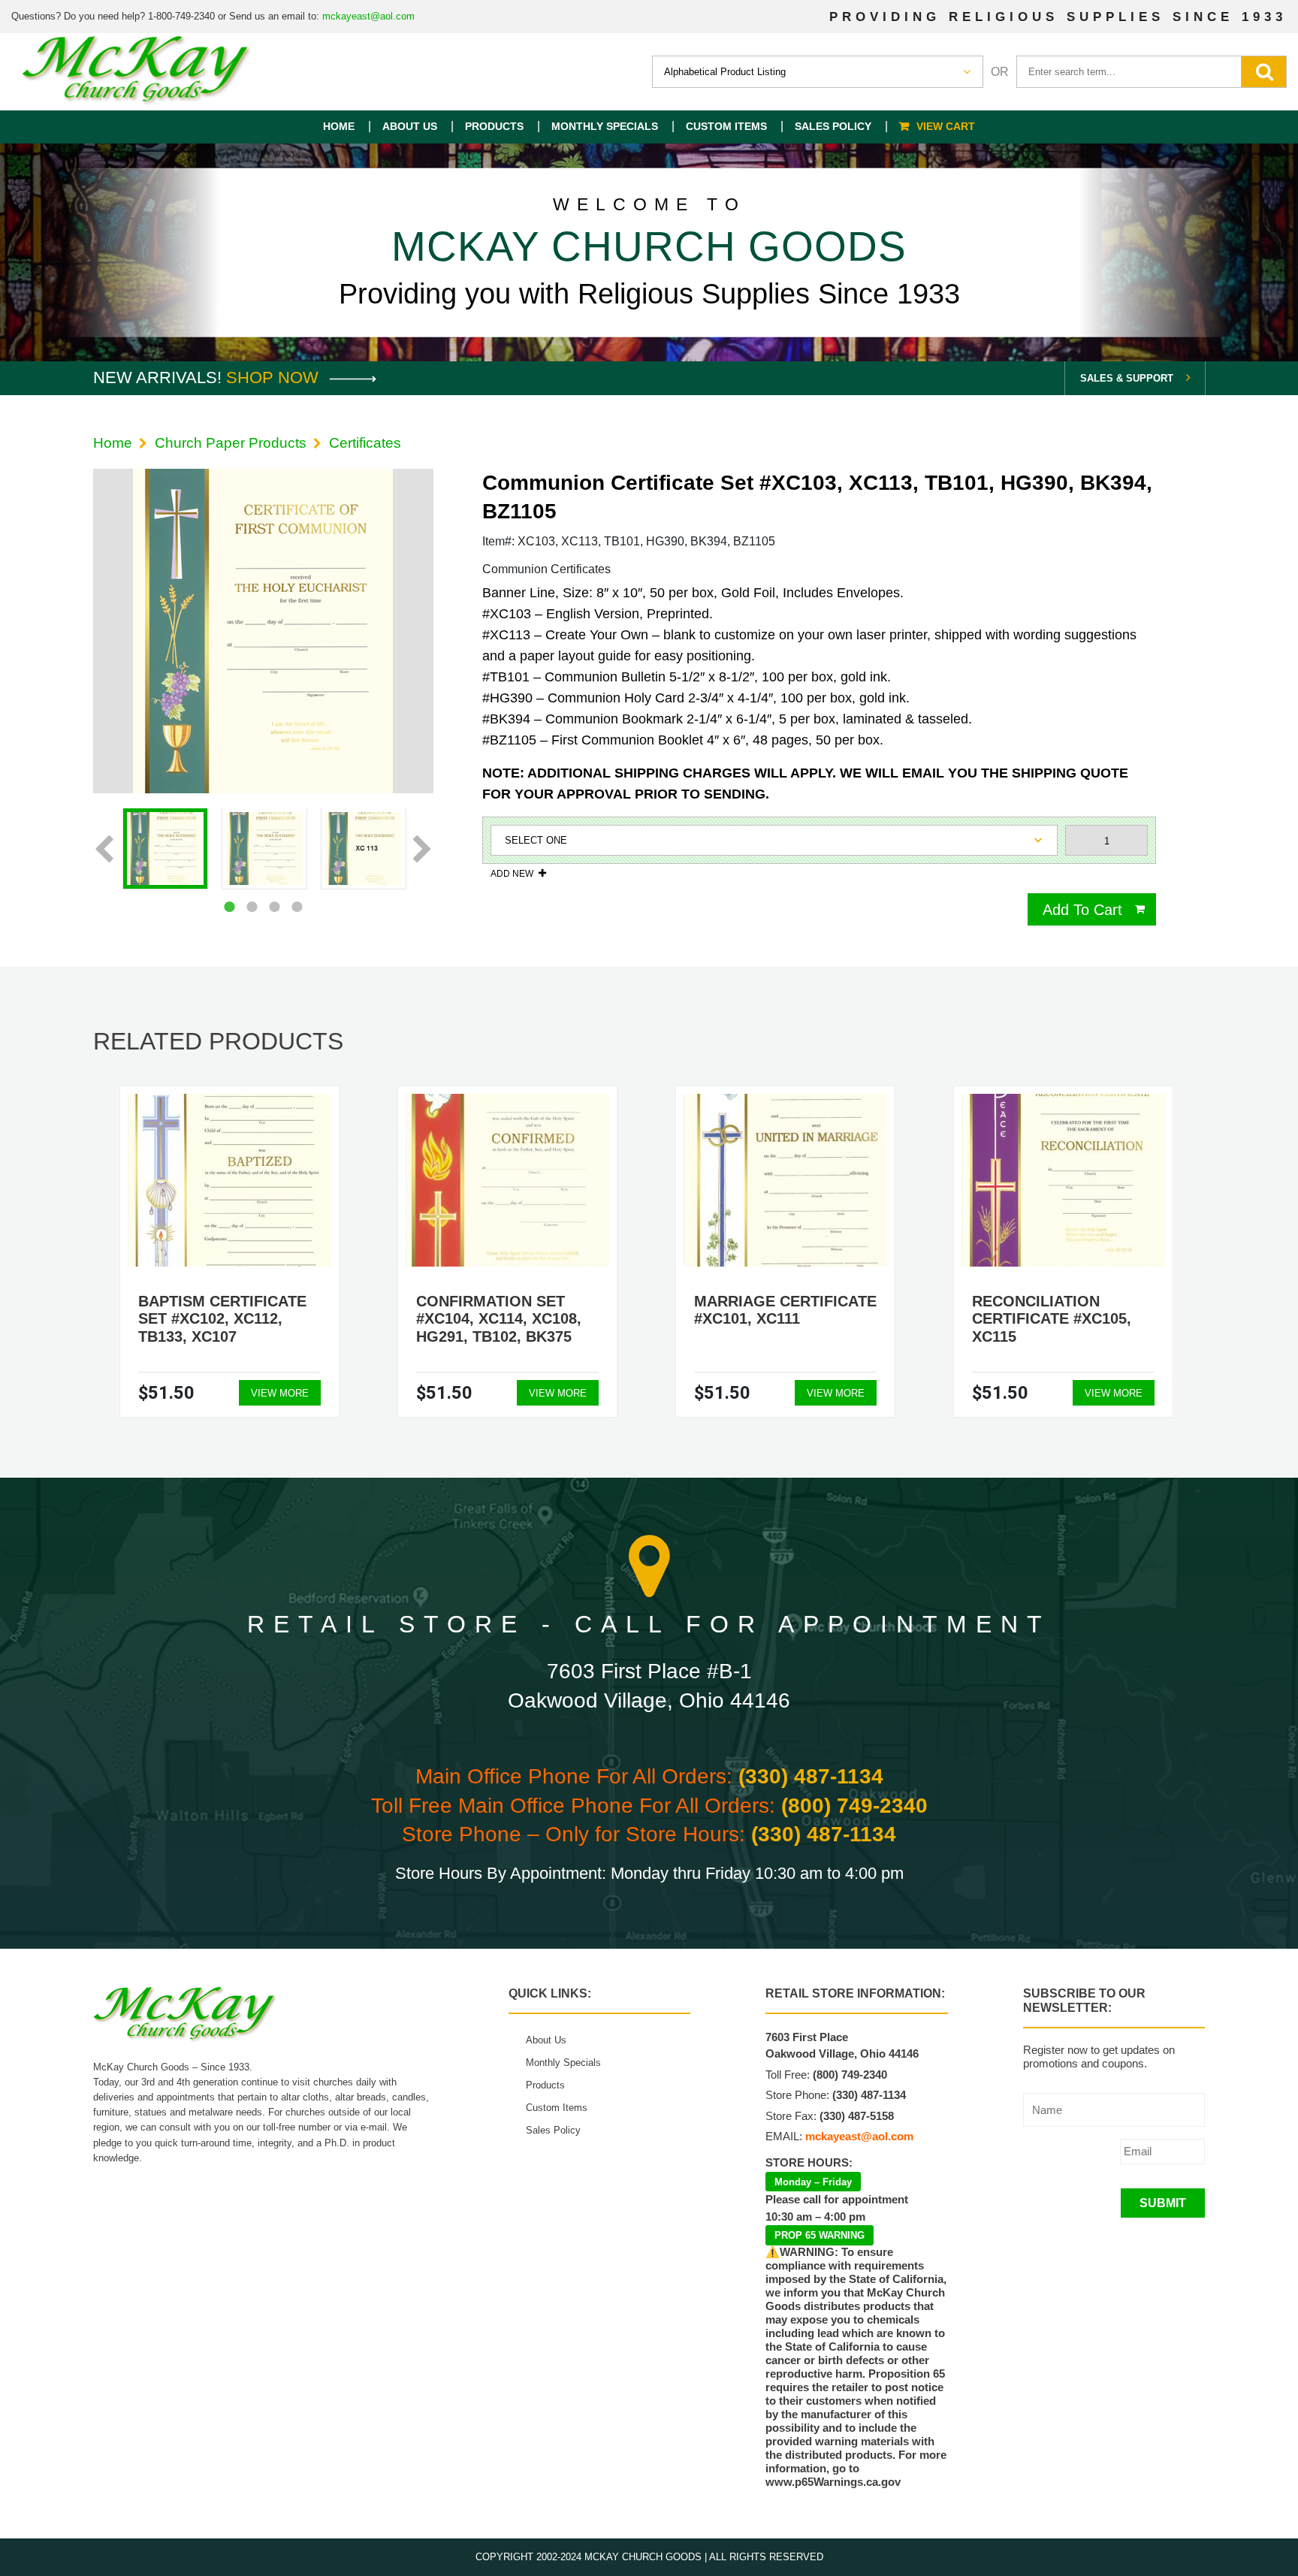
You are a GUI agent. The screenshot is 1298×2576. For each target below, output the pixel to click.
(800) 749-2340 (854, 1806)
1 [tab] (229, 907)
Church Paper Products (231, 443)
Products (494, 126)
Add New (512, 873)
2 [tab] (252, 907)
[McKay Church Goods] (137, 72)
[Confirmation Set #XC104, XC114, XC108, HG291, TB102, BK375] (508, 1180)
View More (280, 1393)
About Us (410, 126)
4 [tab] (297, 907)
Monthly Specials (605, 126)
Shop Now (275, 377)
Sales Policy (833, 126)
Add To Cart (1082, 910)
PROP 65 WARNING (820, 2235)
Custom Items (726, 126)
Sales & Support (1127, 378)
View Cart (946, 126)
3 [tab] (274, 907)
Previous (104, 850)
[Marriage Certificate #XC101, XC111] (786, 1180)
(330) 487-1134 (811, 1776)
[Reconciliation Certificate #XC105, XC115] (1064, 1180)
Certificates (365, 443)
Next (423, 850)
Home (339, 126)
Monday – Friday (813, 2182)
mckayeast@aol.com (368, 16)
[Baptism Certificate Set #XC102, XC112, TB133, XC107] (230, 1180)
